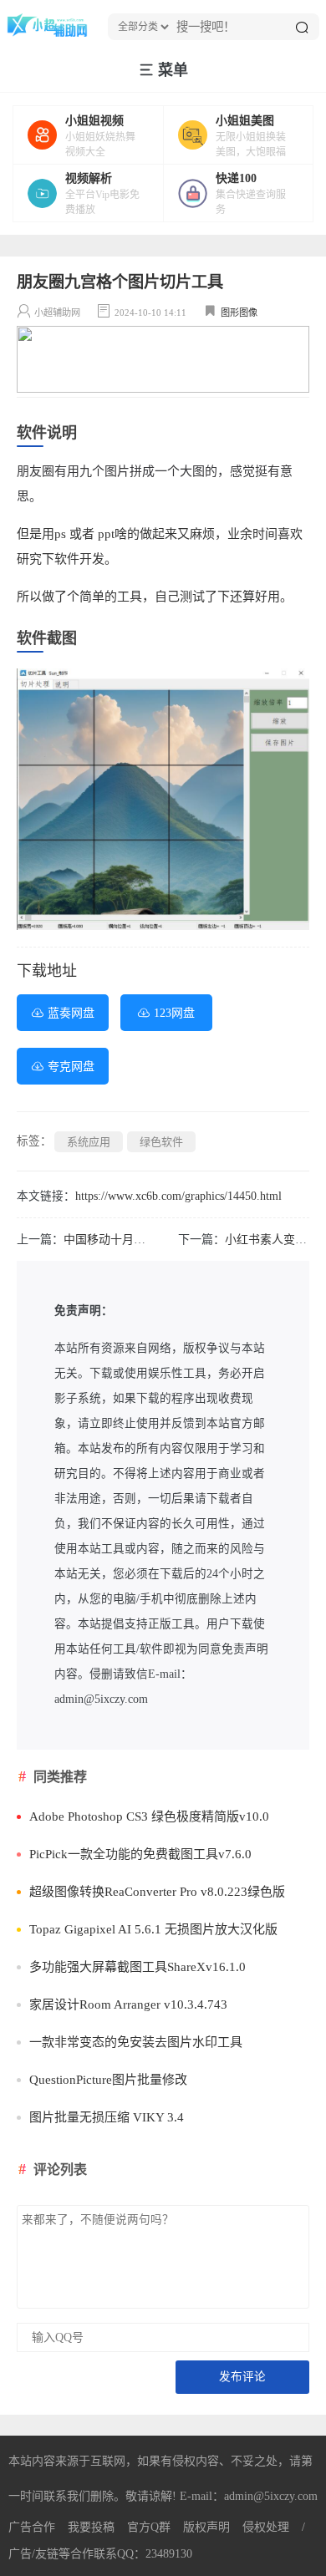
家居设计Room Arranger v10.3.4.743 (128, 2004)
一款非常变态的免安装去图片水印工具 (136, 2042)
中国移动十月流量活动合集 (134, 1240)
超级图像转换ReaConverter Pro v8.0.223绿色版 (157, 1892)
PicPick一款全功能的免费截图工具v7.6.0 (140, 1854)
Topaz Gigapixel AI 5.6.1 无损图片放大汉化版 (153, 1929)
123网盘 (174, 1013)
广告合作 (32, 2527)
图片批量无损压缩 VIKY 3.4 (107, 2117)
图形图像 (239, 312)
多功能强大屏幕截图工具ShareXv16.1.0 (138, 1967)
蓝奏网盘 (71, 1013)
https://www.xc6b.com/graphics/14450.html (178, 1196)
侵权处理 (266, 2527)
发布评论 (242, 2377)
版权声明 (206, 2527)
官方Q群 (149, 2527)
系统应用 (89, 1142)
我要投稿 (91, 2527)
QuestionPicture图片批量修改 (108, 2080)
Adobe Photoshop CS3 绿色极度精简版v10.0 (149, 1816)
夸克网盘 (71, 1067)
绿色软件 (161, 1142)
